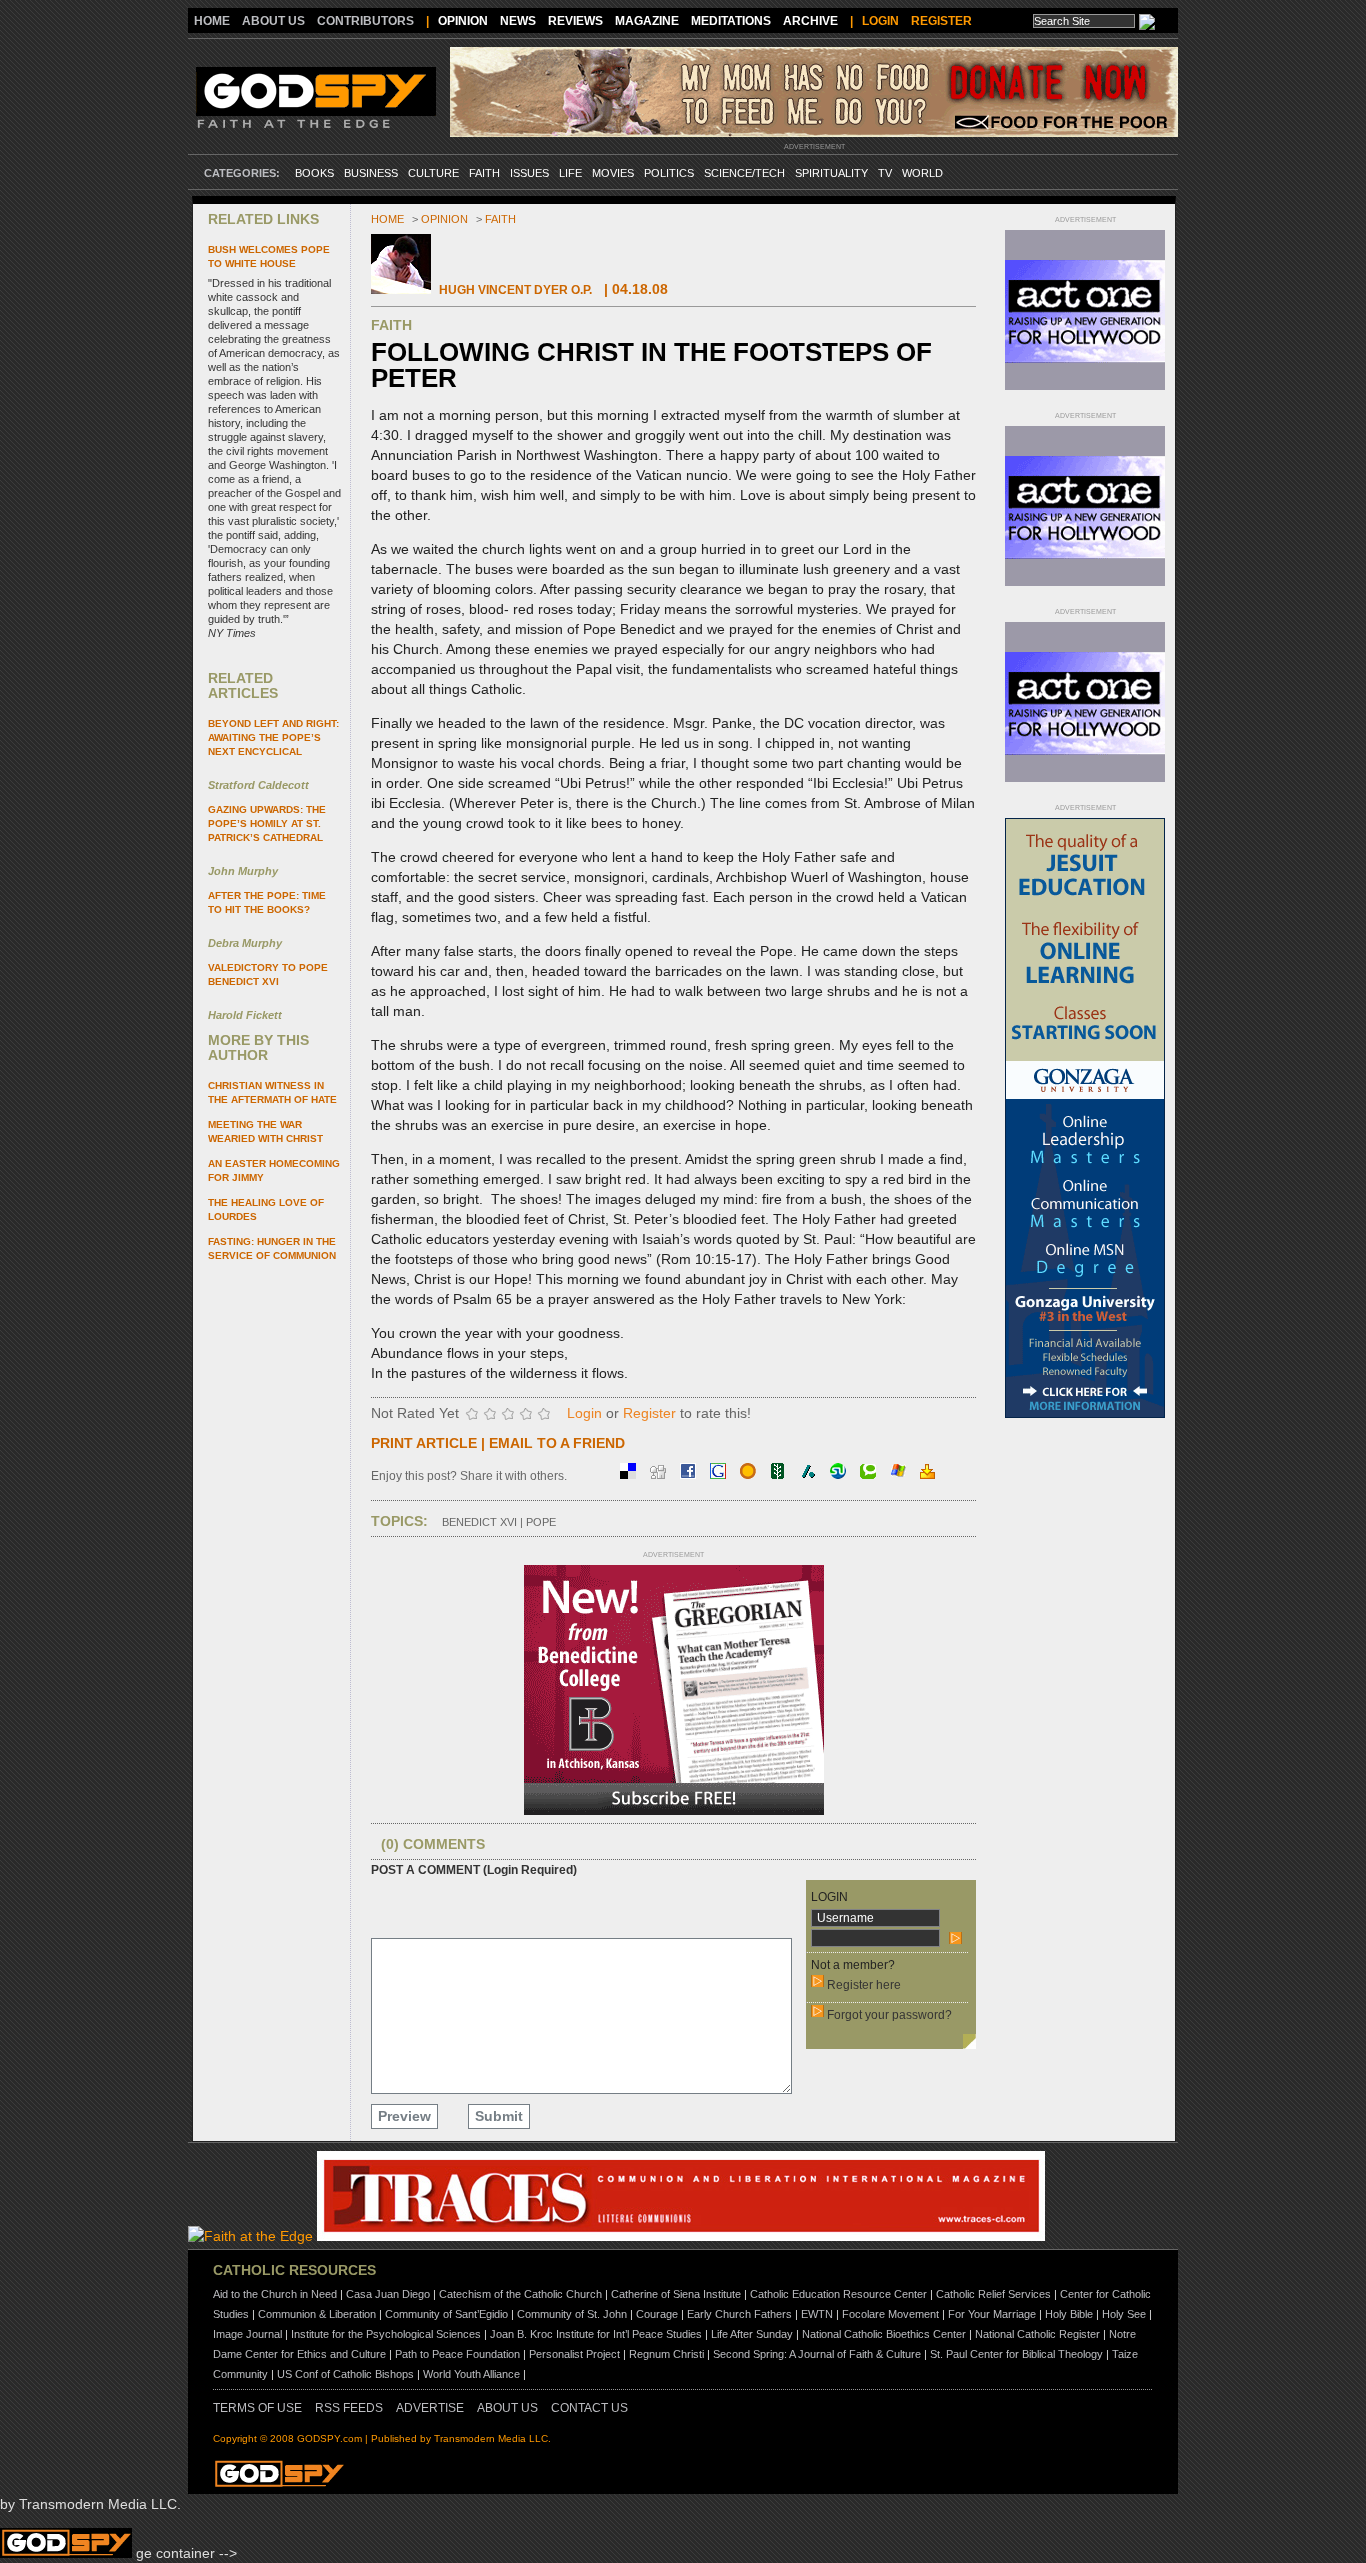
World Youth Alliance (471, 2374)
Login (584, 1413)
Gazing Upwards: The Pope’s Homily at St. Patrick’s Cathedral (267, 823)
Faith (500, 219)
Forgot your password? (889, 2015)
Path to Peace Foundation (457, 2354)
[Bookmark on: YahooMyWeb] (927, 1474)
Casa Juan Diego (388, 2294)
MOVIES (613, 173)
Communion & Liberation (317, 2314)
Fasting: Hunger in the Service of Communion (272, 1248)
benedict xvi (479, 1522)
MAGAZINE (647, 21)
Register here (864, 1985)
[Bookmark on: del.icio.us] (630, 1474)
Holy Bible (1069, 2314)
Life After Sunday (752, 2334)
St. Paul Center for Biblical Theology (1016, 2354)
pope (541, 1522)
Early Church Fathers (739, 2314)
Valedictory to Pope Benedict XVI (268, 974)
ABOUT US (273, 21)
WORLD (922, 173)
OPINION (463, 21)
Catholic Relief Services (993, 2294)
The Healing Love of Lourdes (266, 1209)
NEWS (518, 21)
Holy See (1124, 2314)
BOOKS (314, 173)
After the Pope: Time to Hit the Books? (267, 902)
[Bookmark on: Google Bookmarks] (720, 1474)
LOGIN (880, 21)
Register (649, 1413)
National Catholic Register (1037, 2334)
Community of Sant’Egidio (446, 2314)
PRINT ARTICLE (424, 1443)
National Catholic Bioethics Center (884, 2334)
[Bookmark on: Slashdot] (810, 1474)
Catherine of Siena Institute (676, 2294)
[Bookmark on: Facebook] (690, 1474)
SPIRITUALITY (831, 173)
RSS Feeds (349, 2408)
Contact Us (589, 2408)
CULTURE (433, 173)
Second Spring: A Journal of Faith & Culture (817, 2354)
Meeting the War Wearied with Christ (265, 1131)
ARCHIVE (810, 21)
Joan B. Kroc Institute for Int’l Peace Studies (596, 2334)
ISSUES (529, 173)
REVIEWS (575, 21)
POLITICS (669, 173)
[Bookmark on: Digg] (660, 1474)
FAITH (484, 173)
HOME (212, 21)
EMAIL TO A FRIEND (557, 1443)
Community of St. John (572, 2314)
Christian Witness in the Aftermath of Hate (272, 1092)
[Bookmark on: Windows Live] (900, 1474)
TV (885, 173)
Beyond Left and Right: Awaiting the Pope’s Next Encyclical (273, 737)
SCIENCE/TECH (744, 173)
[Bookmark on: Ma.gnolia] (750, 1474)
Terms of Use (257, 2408)
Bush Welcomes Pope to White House (269, 256)
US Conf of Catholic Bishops (345, 2374)
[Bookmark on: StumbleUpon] (840, 1474)
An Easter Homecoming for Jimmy (274, 1170)
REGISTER (941, 21)
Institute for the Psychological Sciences (386, 2334)
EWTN (817, 2314)
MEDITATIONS (731, 21)
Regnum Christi (666, 2354)
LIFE (570, 173)
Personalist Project (574, 2354)
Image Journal (247, 2334)
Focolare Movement (890, 2314)
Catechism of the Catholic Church (520, 2294)
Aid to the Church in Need (275, 2294)
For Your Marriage (992, 2314)
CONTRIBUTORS (365, 21)
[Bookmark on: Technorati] (870, 1474)
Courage (657, 2314)
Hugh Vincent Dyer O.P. (515, 290)
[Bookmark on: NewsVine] (780, 1474)
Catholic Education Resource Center (838, 2294)
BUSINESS (371, 173)
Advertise (430, 2408)
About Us (507, 2408)
